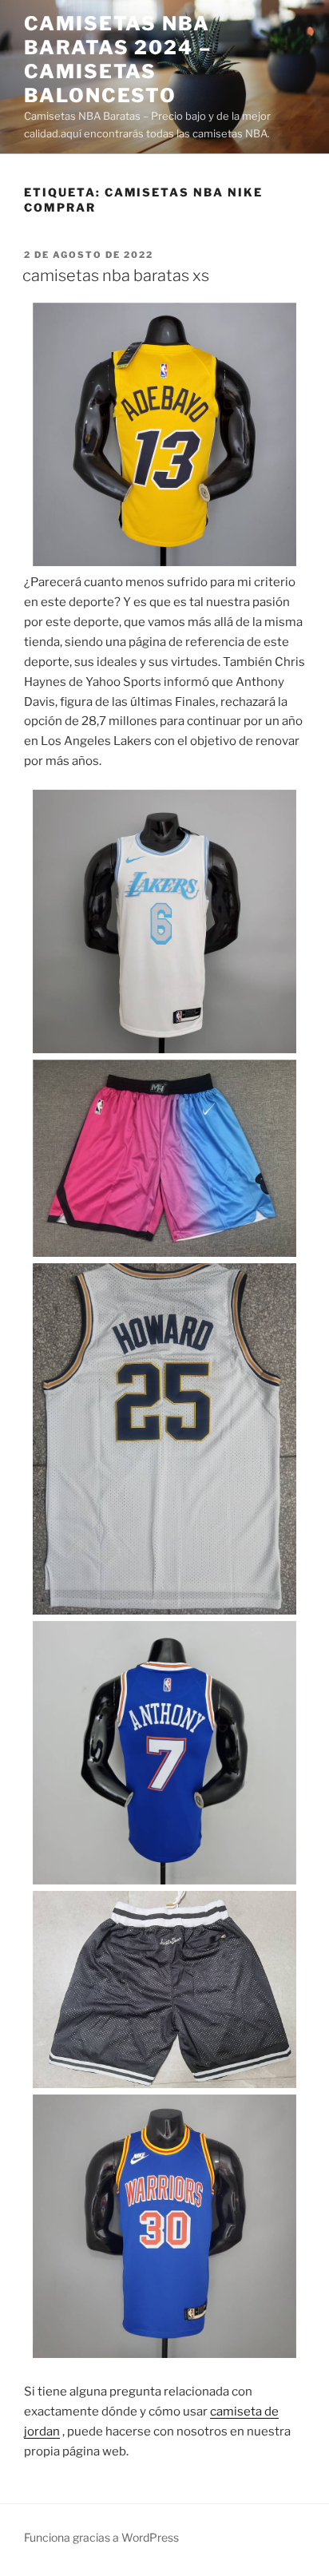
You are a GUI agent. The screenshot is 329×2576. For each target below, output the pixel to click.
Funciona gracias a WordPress (101, 2537)
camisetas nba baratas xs (116, 275)
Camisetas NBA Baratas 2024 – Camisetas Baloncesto (118, 59)
